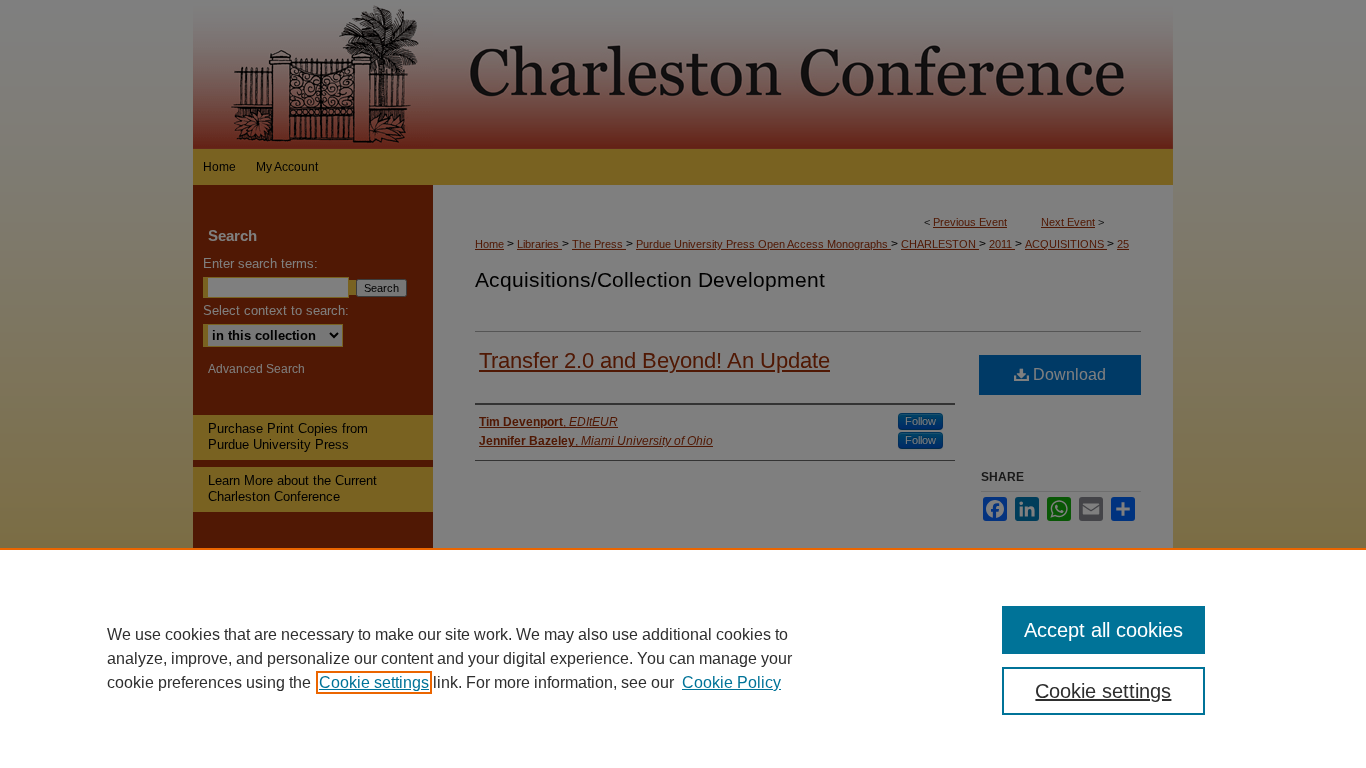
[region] (683, 658)
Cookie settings (374, 682)
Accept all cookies (1103, 630)
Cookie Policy (731, 682)
